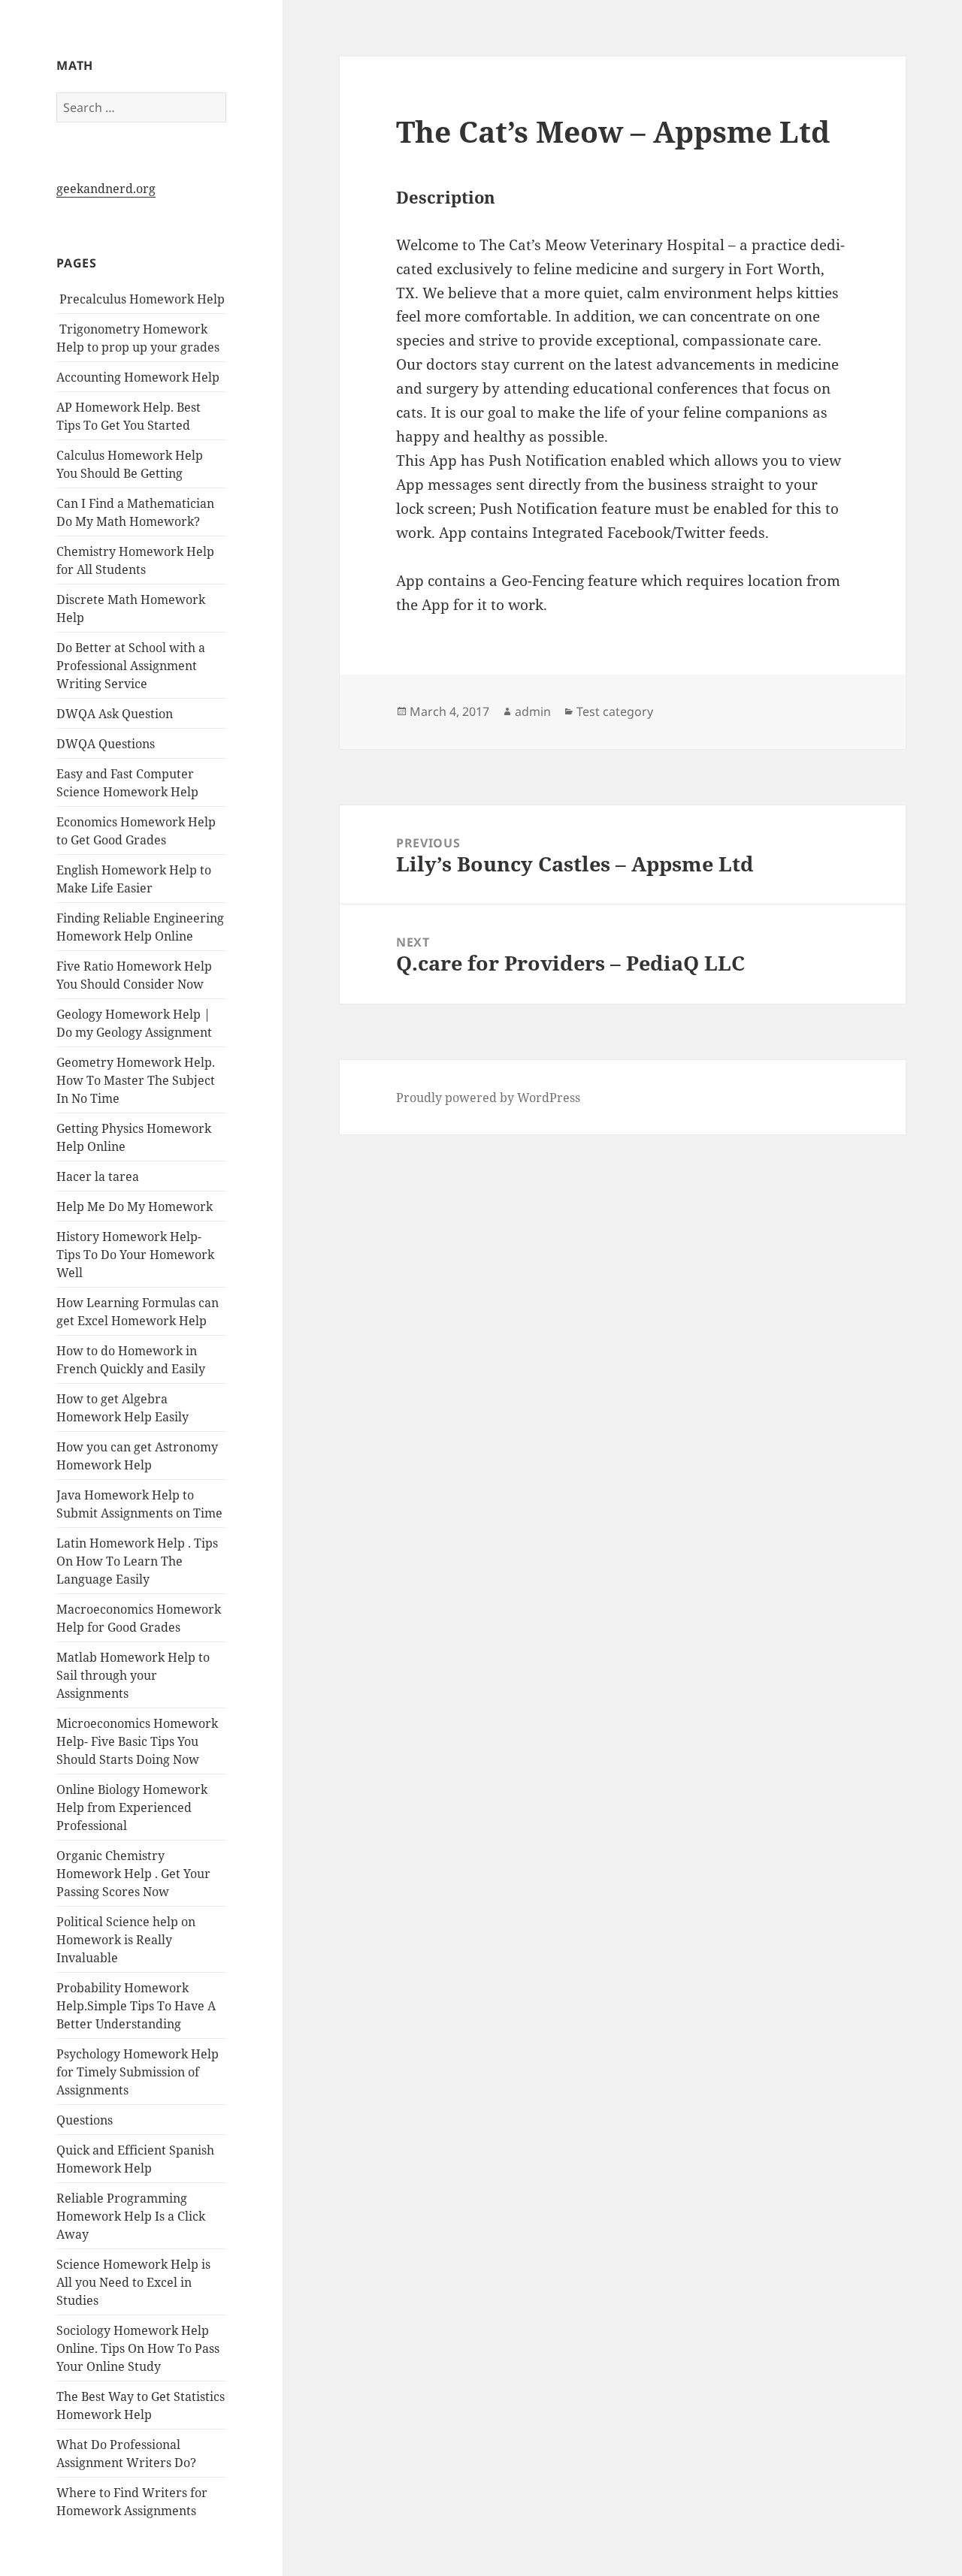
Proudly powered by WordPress (488, 1098)
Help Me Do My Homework (135, 1206)
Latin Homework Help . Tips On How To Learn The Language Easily (137, 1561)
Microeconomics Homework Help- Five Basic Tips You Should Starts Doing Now (137, 1741)
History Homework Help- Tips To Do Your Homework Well (135, 1255)
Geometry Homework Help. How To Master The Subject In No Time (136, 1080)
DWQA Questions (106, 744)
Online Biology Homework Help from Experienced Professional (132, 1807)
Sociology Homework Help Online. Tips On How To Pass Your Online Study (138, 2348)
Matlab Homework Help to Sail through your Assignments (133, 1675)
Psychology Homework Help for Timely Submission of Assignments (138, 2072)
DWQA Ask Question (115, 714)
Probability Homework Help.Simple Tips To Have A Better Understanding (136, 2006)
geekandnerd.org (106, 189)
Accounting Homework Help (138, 377)
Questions (85, 2120)
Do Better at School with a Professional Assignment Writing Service (131, 666)
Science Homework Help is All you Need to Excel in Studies (133, 2282)
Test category (615, 711)
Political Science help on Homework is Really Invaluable (126, 1940)
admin (533, 711)
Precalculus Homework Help (141, 299)
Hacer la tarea (98, 1176)
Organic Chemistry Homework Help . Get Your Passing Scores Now (133, 1874)
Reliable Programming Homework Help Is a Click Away (131, 2216)
